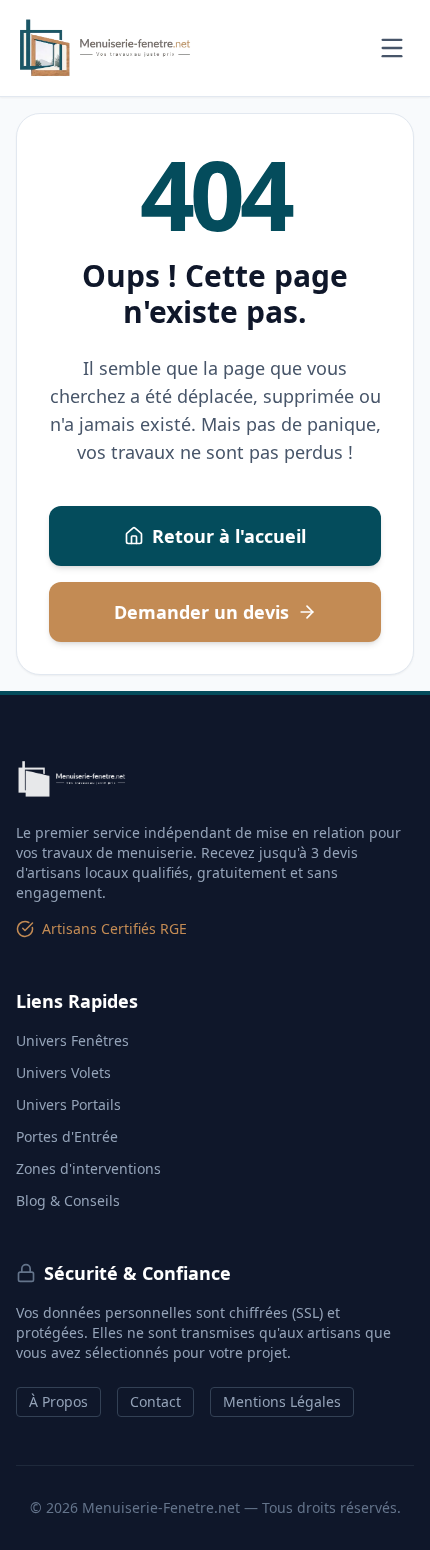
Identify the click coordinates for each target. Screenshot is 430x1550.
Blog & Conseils (68, 1200)
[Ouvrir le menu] (392, 48)
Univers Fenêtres (72, 1040)
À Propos (58, 1401)
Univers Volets (63, 1072)
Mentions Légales (282, 1401)
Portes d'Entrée (67, 1136)
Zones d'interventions (88, 1168)
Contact (155, 1401)
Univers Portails (68, 1104)
